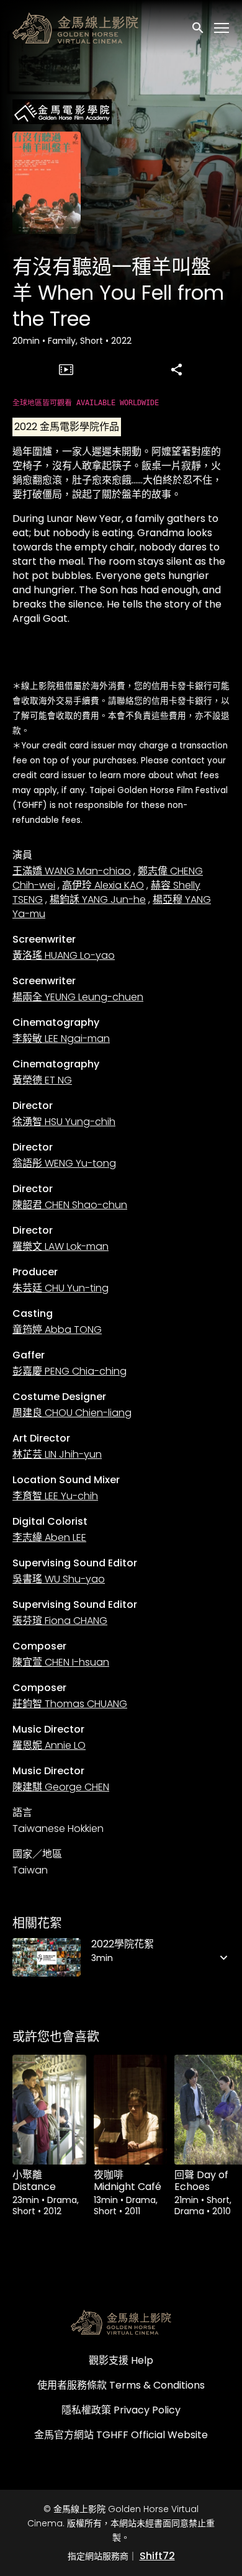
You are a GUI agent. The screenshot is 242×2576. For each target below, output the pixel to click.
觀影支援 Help (121, 2360)
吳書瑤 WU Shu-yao (59, 1579)
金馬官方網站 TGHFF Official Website (121, 2435)
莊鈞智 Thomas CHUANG (70, 1704)
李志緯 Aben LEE (49, 1537)
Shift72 (157, 2556)
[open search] (199, 28)
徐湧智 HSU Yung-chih (64, 1122)
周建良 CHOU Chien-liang (72, 1413)
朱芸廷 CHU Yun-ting (60, 1288)
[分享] (176, 369)
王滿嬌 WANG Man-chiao (72, 871)
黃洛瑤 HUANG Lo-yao (64, 955)
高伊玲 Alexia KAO (103, 885)
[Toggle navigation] (222, 28)
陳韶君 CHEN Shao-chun (70, 1205)
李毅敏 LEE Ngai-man (61, 1039)
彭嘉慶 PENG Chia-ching (69, 1371)
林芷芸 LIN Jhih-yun (57, 1454)
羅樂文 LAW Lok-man (60, 1246)
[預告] (66, 369)
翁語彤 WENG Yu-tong (64, 1163)
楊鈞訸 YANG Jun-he (98, 900)
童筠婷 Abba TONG (57, 1330)
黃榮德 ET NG (42, 1080)
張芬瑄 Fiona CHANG (60, 1621)
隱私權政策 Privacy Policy (121, 2410)
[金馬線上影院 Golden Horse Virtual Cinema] (121, 2322)
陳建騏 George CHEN (61, 1787)
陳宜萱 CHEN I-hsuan (61, 1662)
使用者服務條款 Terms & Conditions (121, 2385)
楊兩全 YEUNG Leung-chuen (78, 997)
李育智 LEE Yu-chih (55, 1496)
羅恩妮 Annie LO (49, 1745)
